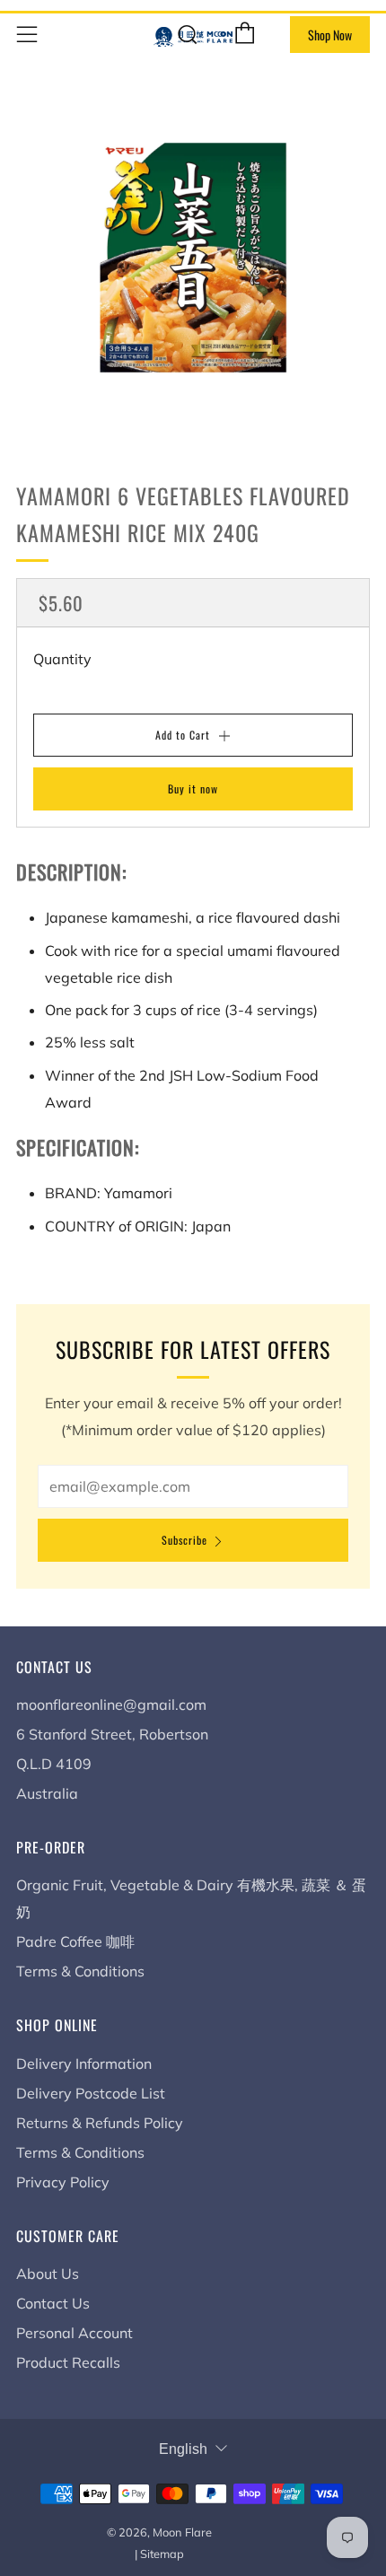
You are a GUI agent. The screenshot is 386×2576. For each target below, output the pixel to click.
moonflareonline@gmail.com (111, 1704)
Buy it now (193, 789)
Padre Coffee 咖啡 (75, 1941)
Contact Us (53, 2303)
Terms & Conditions (80, 1971)
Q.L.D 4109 (54, 1764)
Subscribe (184, 1540)
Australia (47, 1793)
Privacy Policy (63, 2182)
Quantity (62, 659)
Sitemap (162, 2554)
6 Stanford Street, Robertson (112, 1734)
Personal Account (75, 2333)
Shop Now (330, 35)
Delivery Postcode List (91, 2093)
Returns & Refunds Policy (100, 2123)
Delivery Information (84, 2063)
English (183, 2449)
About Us (48, 2274)
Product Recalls (68, 2362)
